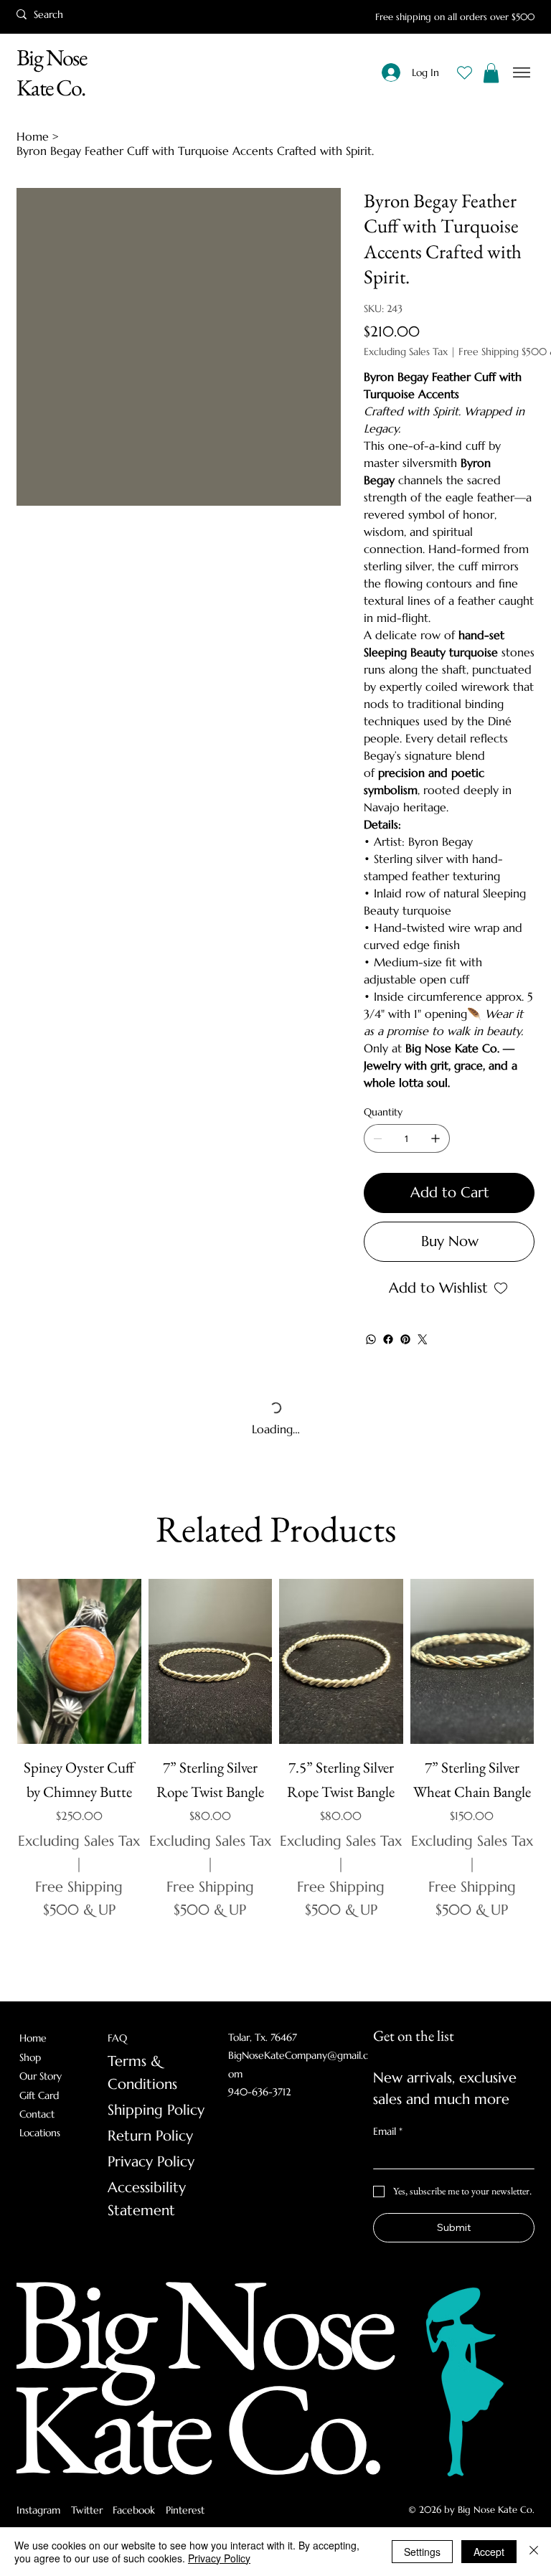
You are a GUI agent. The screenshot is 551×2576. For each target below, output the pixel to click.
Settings (422, 2552)
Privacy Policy (151, 2162)
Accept (489, 2552)
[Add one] (435, 1138)
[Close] (534, 2552)
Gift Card (39, 2095)
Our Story (41, 2076)
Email (388, 2131)
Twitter (87, 2510)
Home (33, 2038)
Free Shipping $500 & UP (79, 1898)
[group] (275, 1775)
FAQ (117, 2038)
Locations (40, 2133)
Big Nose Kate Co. (51, 72)
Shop (30, 2057)
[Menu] (522, 73)
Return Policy (150, 2136)
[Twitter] (423, 1339)
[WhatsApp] (371, 1339)
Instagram (38, 2510)
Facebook (134, 2510)
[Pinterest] (405, 1339)
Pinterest (185, 2510)
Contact (37, 2114)
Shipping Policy (156, 2110)
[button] (491, 73)
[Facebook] (388, 1339)
